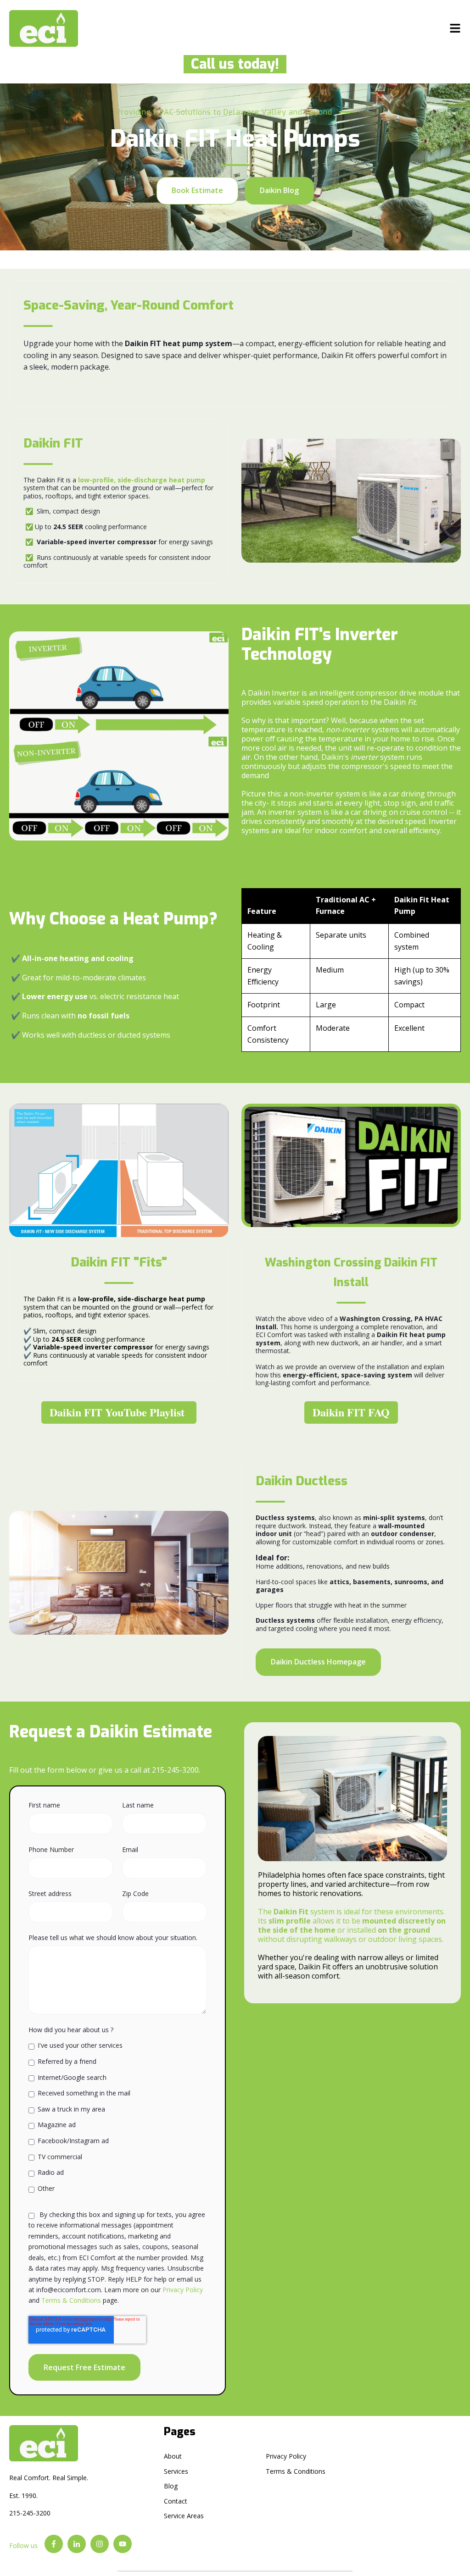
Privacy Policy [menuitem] (286, 2456)
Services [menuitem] (176, 2471)
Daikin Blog (279, 190)
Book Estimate (197, 190)
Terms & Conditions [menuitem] (296, 2471)
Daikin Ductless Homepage (318, 1662)
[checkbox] (117, 2117)
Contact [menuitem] (176, 2501)
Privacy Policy (183, 2290)
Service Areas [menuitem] (184, 2516)
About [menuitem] (173, 2456)
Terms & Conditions (71, 2300)
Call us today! (231, 64)
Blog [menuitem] (171, 2486)
